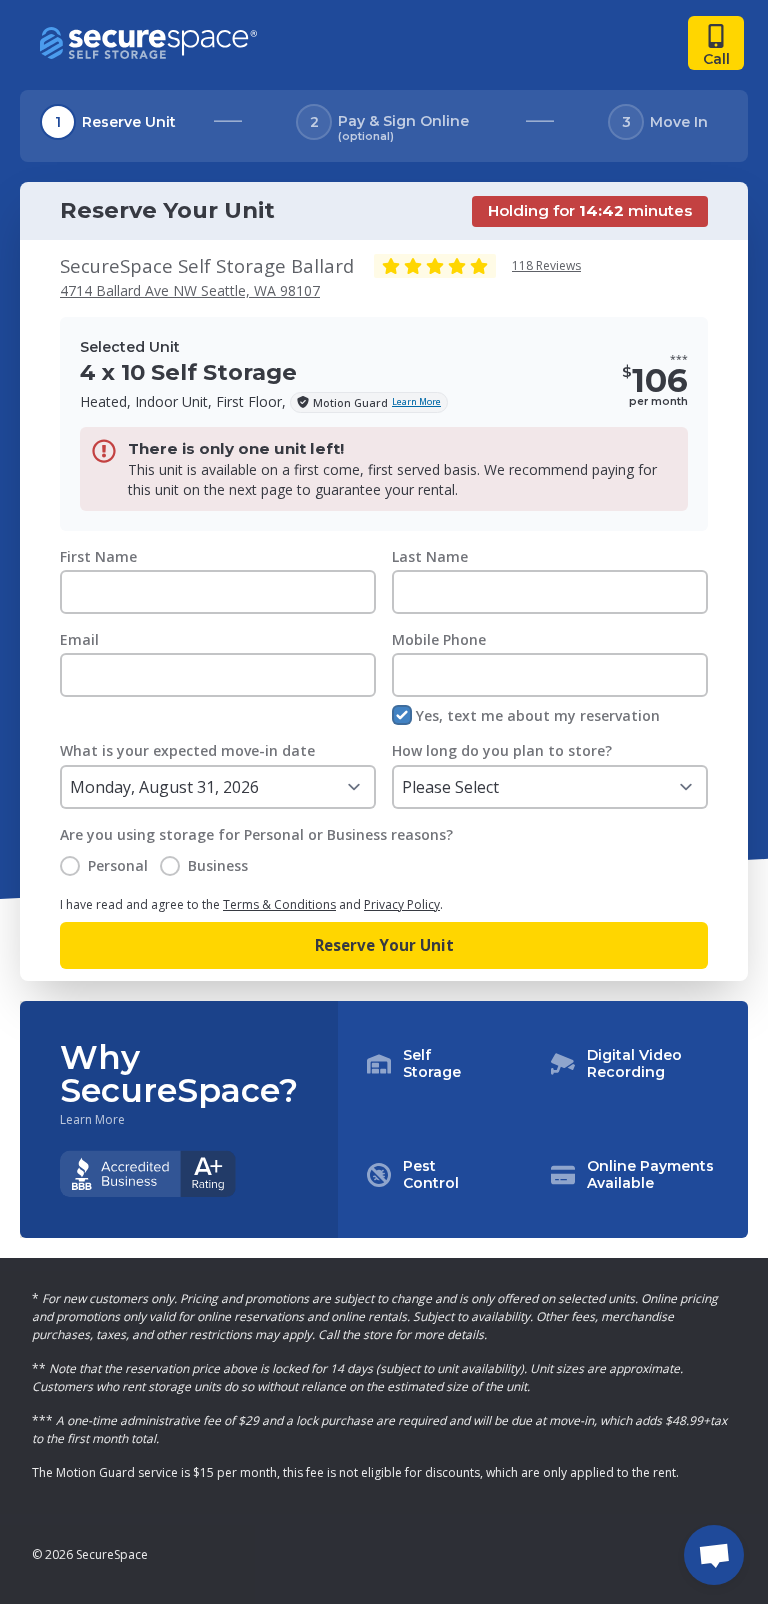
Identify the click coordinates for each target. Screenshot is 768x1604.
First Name (98, 556)
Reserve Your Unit (384, 945)
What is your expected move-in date (187, 750)
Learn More (92, 1120)
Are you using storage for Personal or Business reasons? (256, 834)
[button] (543, 1120)
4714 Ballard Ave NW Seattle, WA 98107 (190, 290)
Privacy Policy (402, 904)
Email (79, 639)
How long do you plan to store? (502, 750)
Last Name (430, 556)
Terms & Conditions (279, 904)
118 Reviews (546, 265)
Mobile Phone (439, 639)
